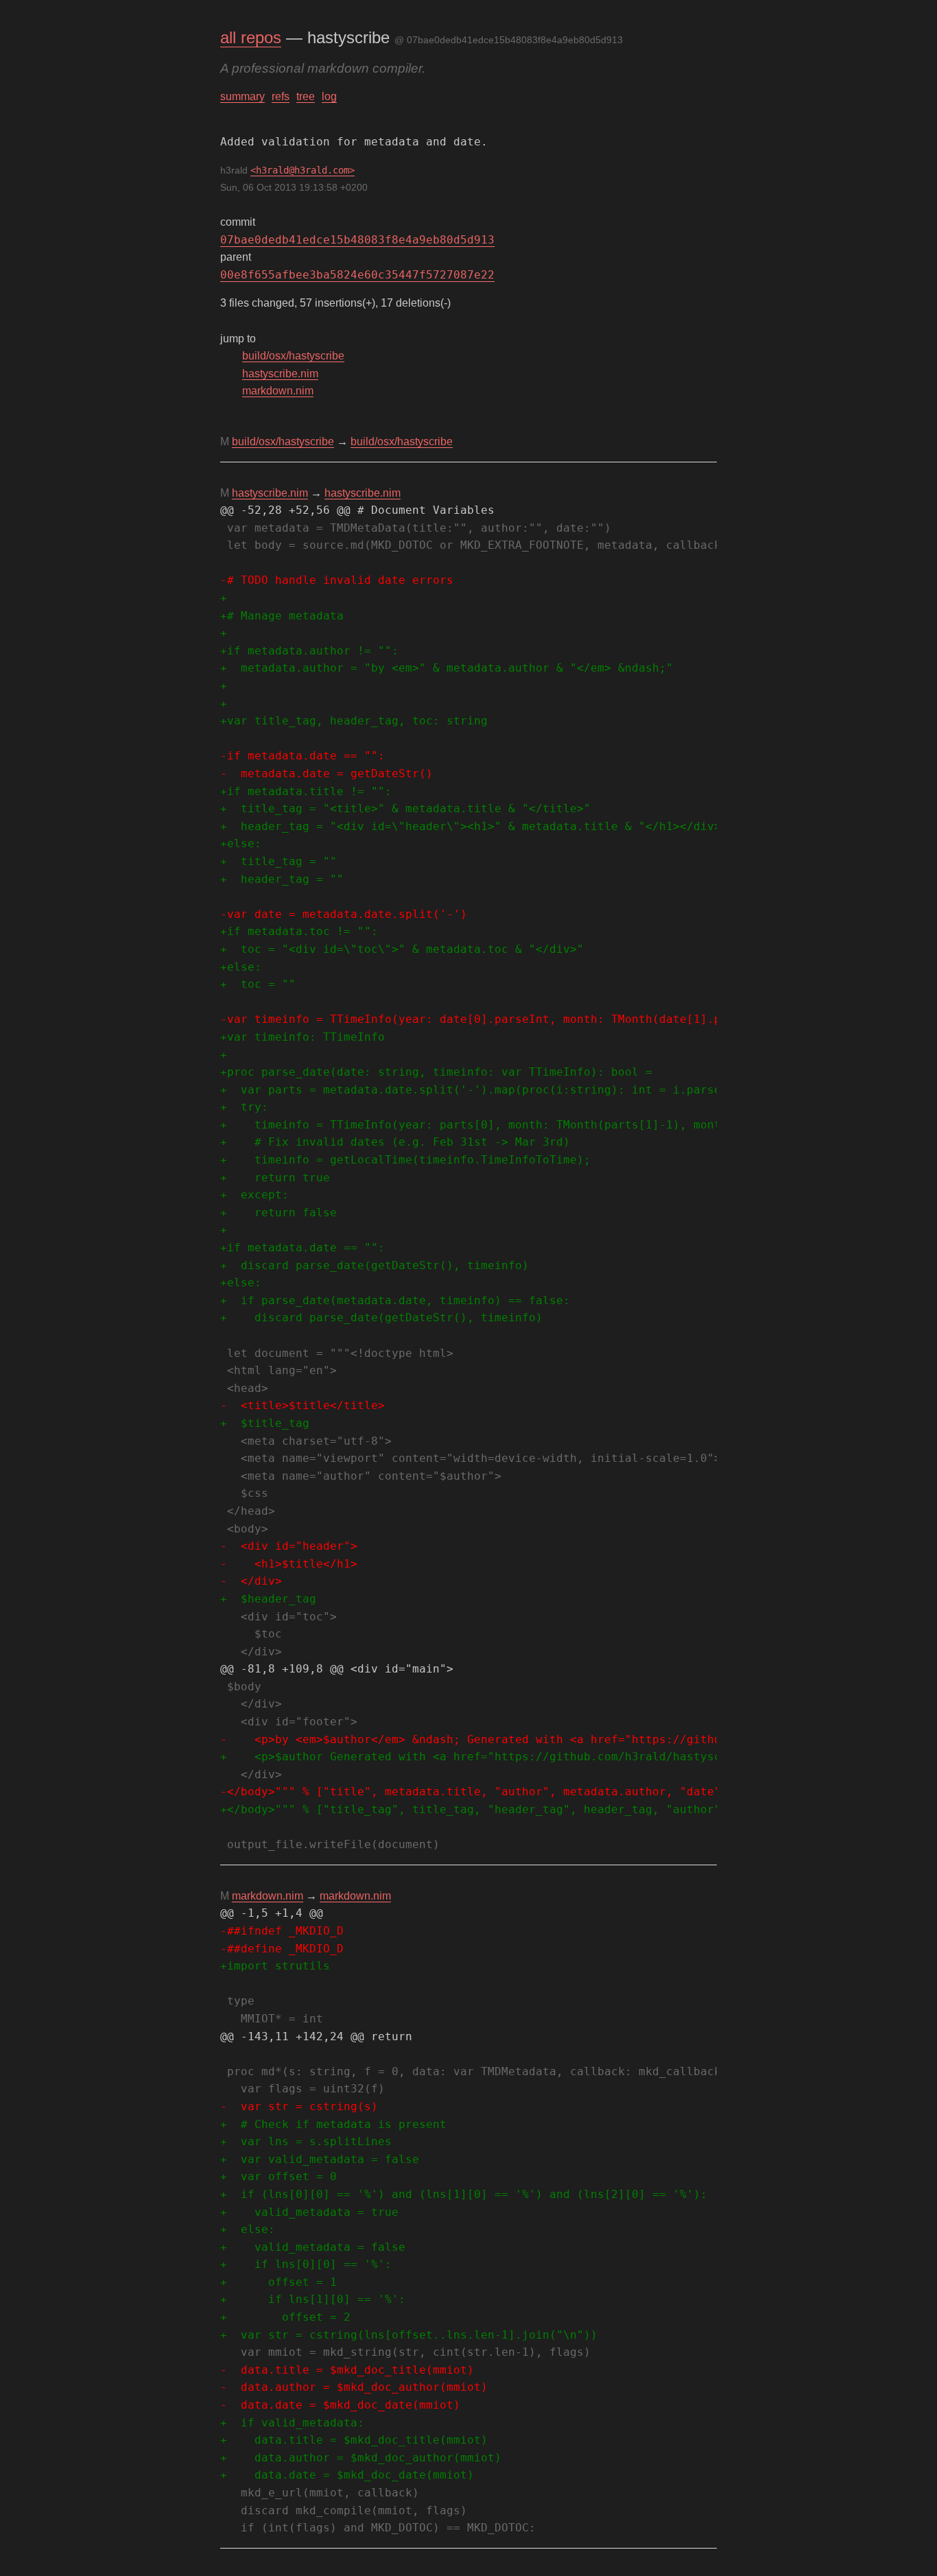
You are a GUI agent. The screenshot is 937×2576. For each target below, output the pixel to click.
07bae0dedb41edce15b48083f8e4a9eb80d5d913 (357, 240)
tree (306, 96)
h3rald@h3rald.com (303, 170)
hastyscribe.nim (280, 374)
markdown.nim (278, 391)
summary (242, 96)
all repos (251, 37)
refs (281, 96)
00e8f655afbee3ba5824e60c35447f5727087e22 (357, 275)
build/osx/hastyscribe (293, 356)
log (329, 96)
